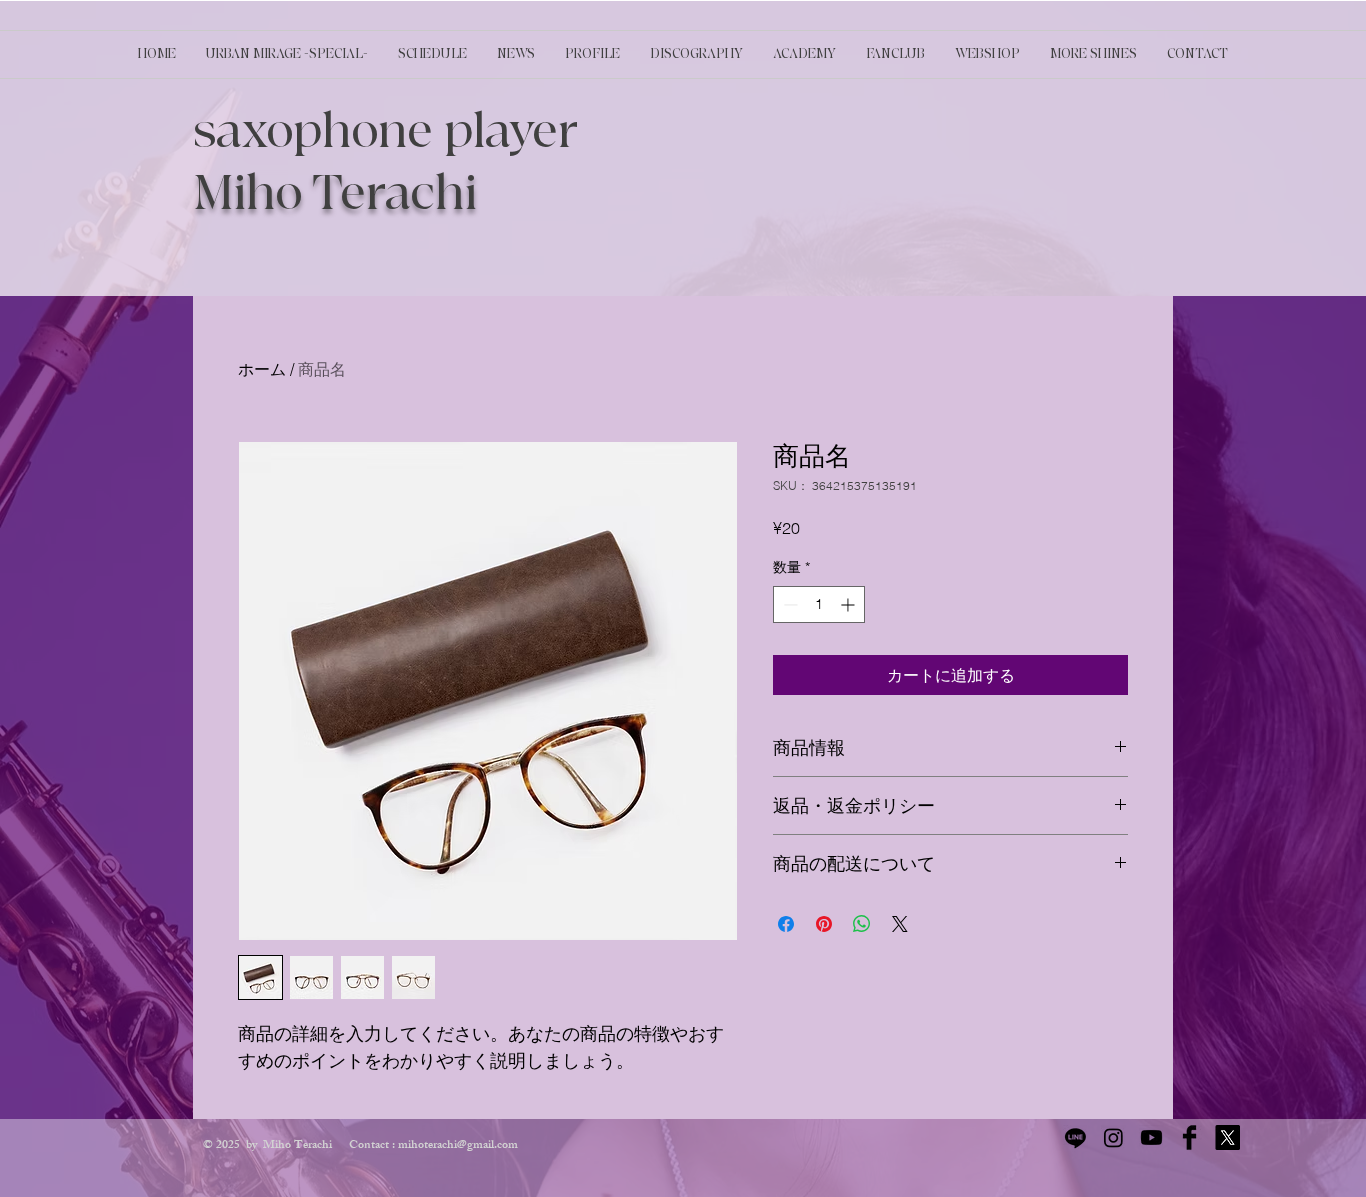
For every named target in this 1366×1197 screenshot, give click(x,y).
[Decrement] (788, 604)
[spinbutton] (819, 604)
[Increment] (849, 604)
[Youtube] (1151, 1137)
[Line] (1075, 1137)
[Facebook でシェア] (786, 924)
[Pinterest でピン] (824, 924)
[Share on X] (900, 924)
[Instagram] (1113, 1137)
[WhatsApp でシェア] (862, 924)
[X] (1227, 1137)
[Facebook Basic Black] (1189, 1137)
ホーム (262, 369)
